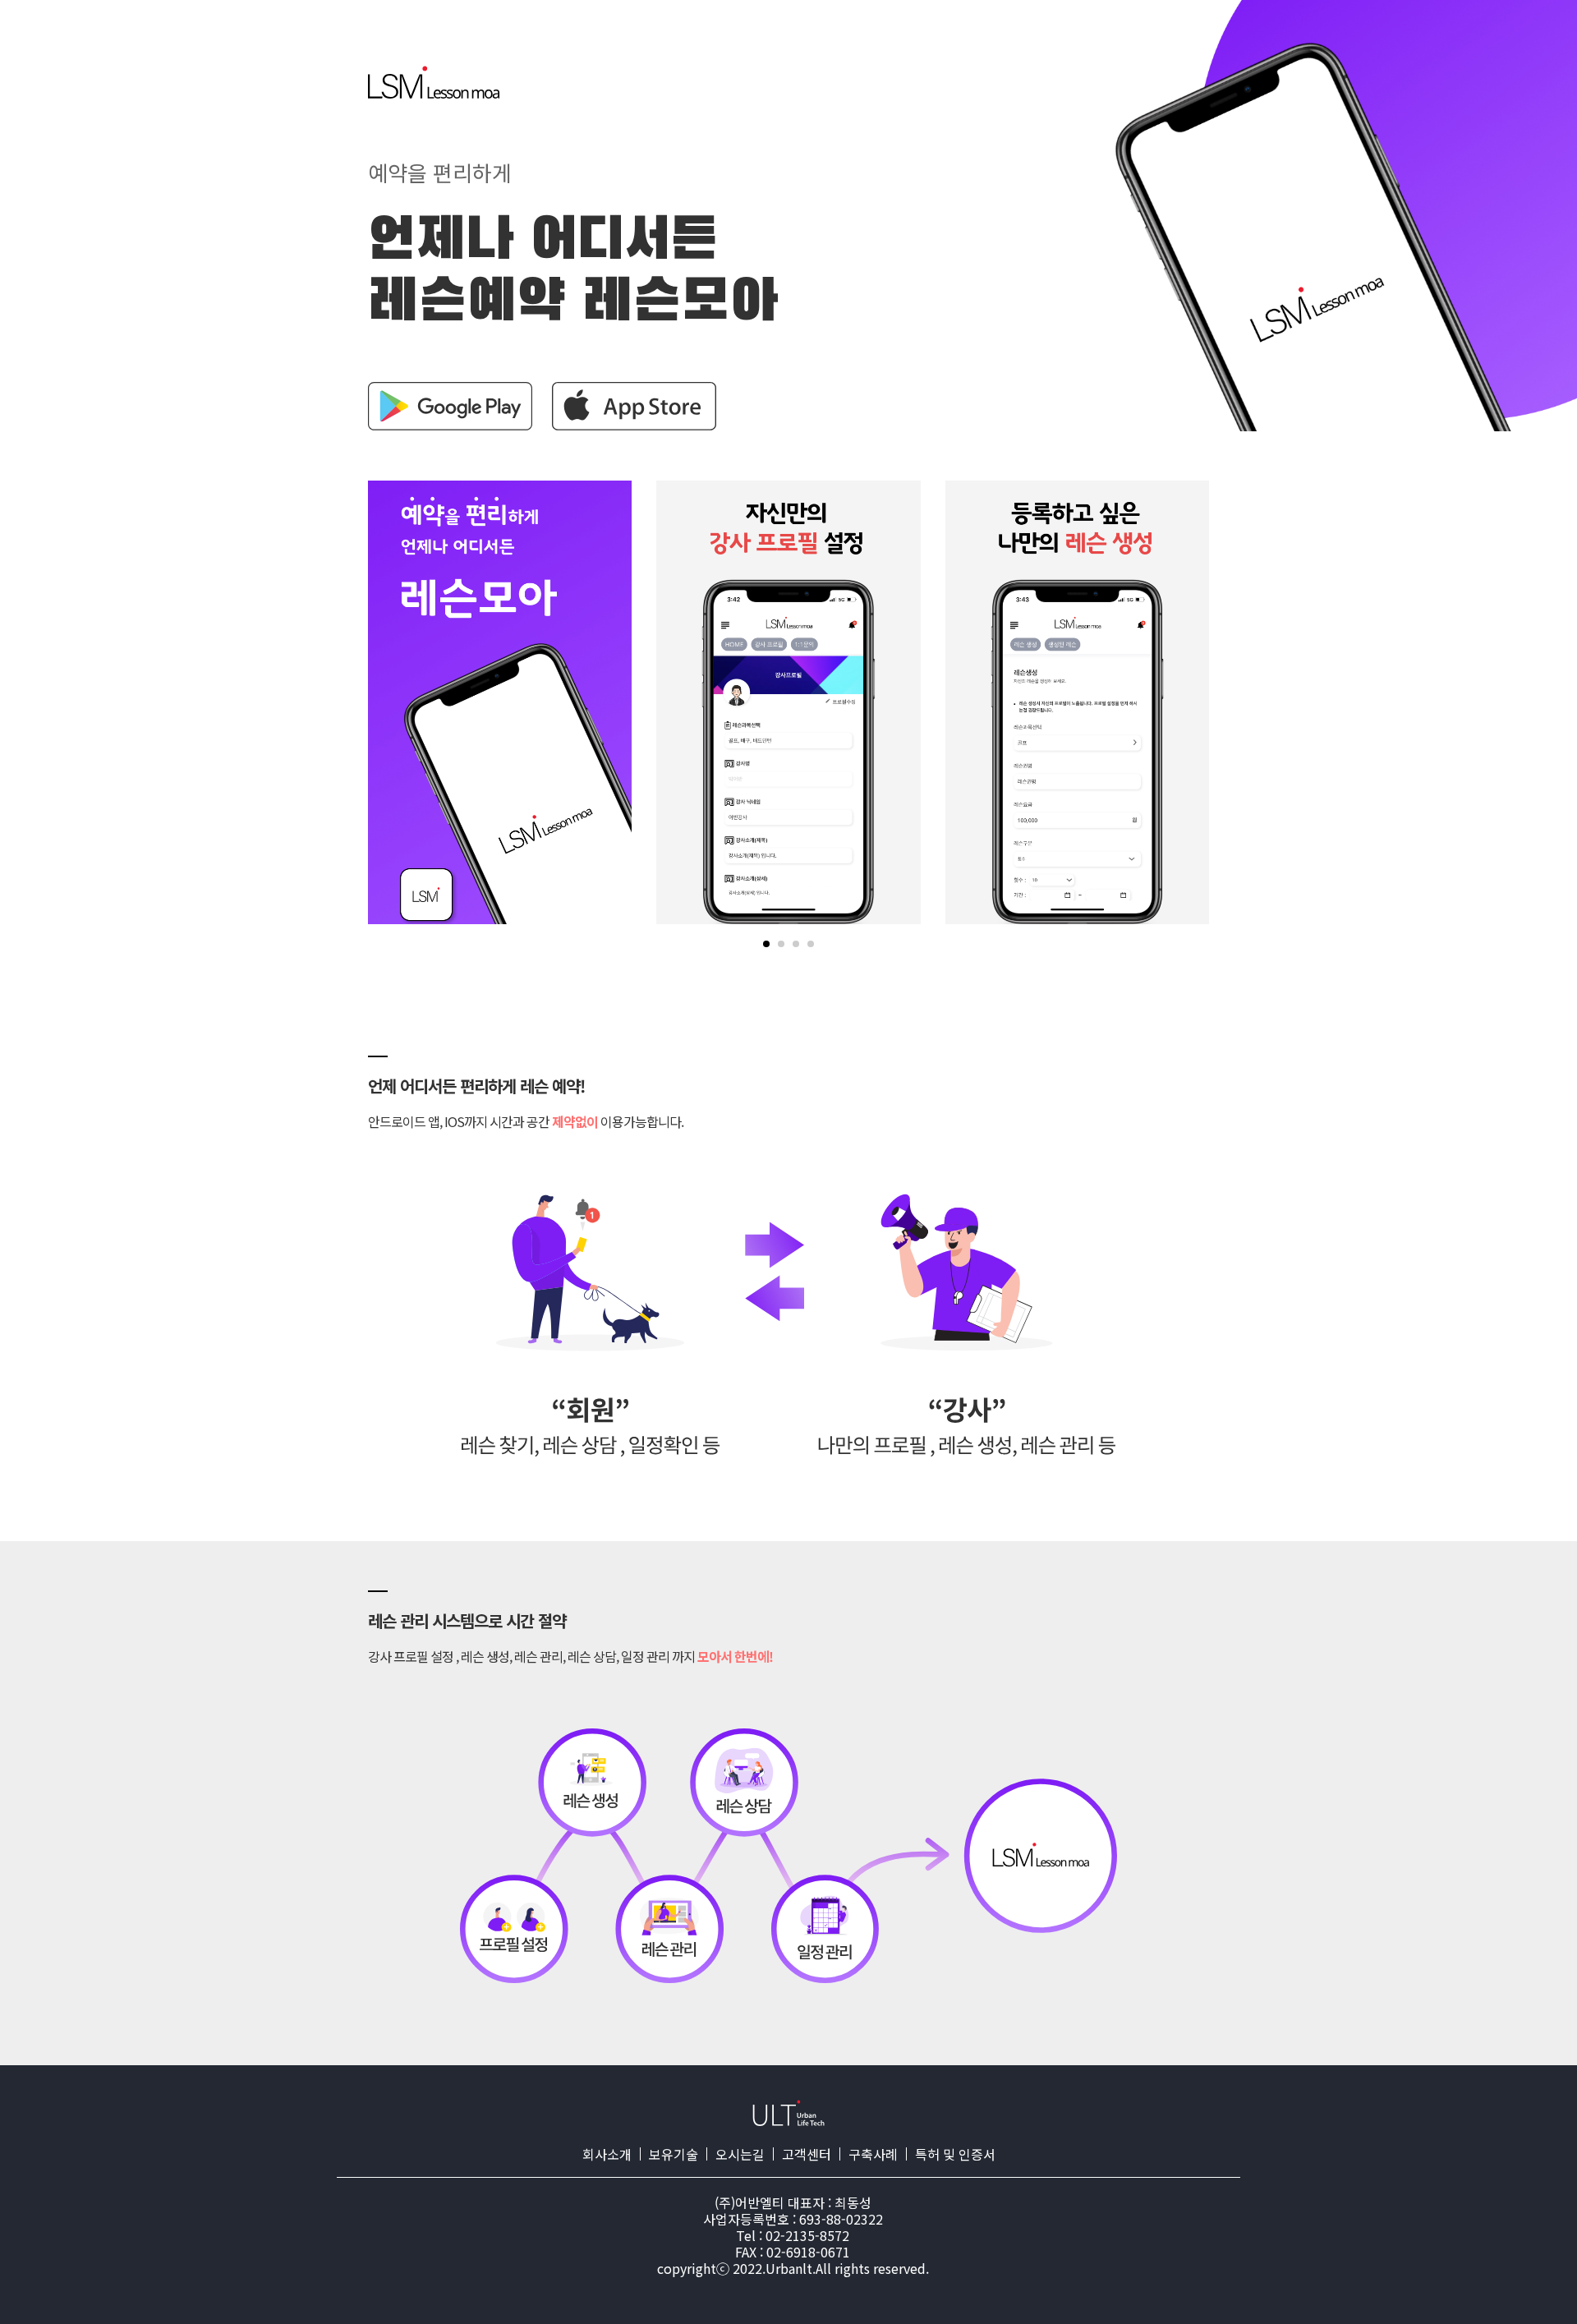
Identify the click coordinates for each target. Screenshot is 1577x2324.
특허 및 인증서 (955, 2154)
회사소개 (607, 2154)
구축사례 (873, 2154)
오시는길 (740, 2154)
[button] (766, 944)
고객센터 (807, 2154)
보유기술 (674, 2154)
